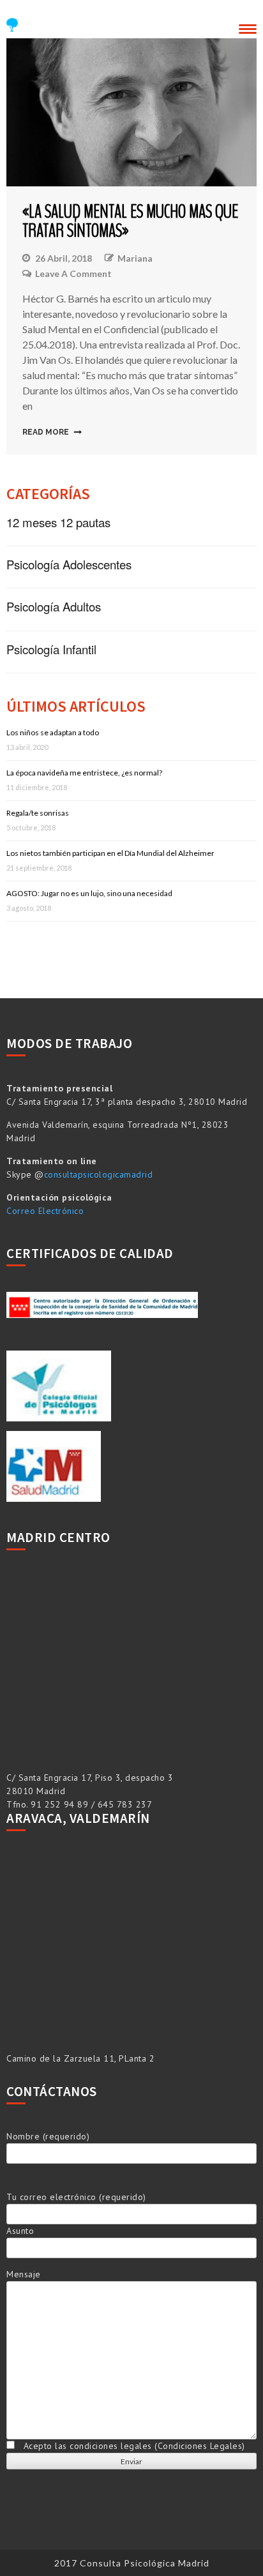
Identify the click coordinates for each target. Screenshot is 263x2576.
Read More (46, 432)
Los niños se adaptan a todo (53, 732)
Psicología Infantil (51, 649)
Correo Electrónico (45, 1211)
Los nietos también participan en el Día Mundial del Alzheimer (110, 853)
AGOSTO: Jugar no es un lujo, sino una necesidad (89, 893)
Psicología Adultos (54, 606)
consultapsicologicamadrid (99, 1174)
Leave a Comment (73, 274)
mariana (135, 258)
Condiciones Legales (200, 2446)
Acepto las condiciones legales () (130, 2446)
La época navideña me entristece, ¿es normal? (84, 773)
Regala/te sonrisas (38, 813)
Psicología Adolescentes (69, 564)
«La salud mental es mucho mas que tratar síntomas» (130, 221)
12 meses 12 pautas (58, 522)
